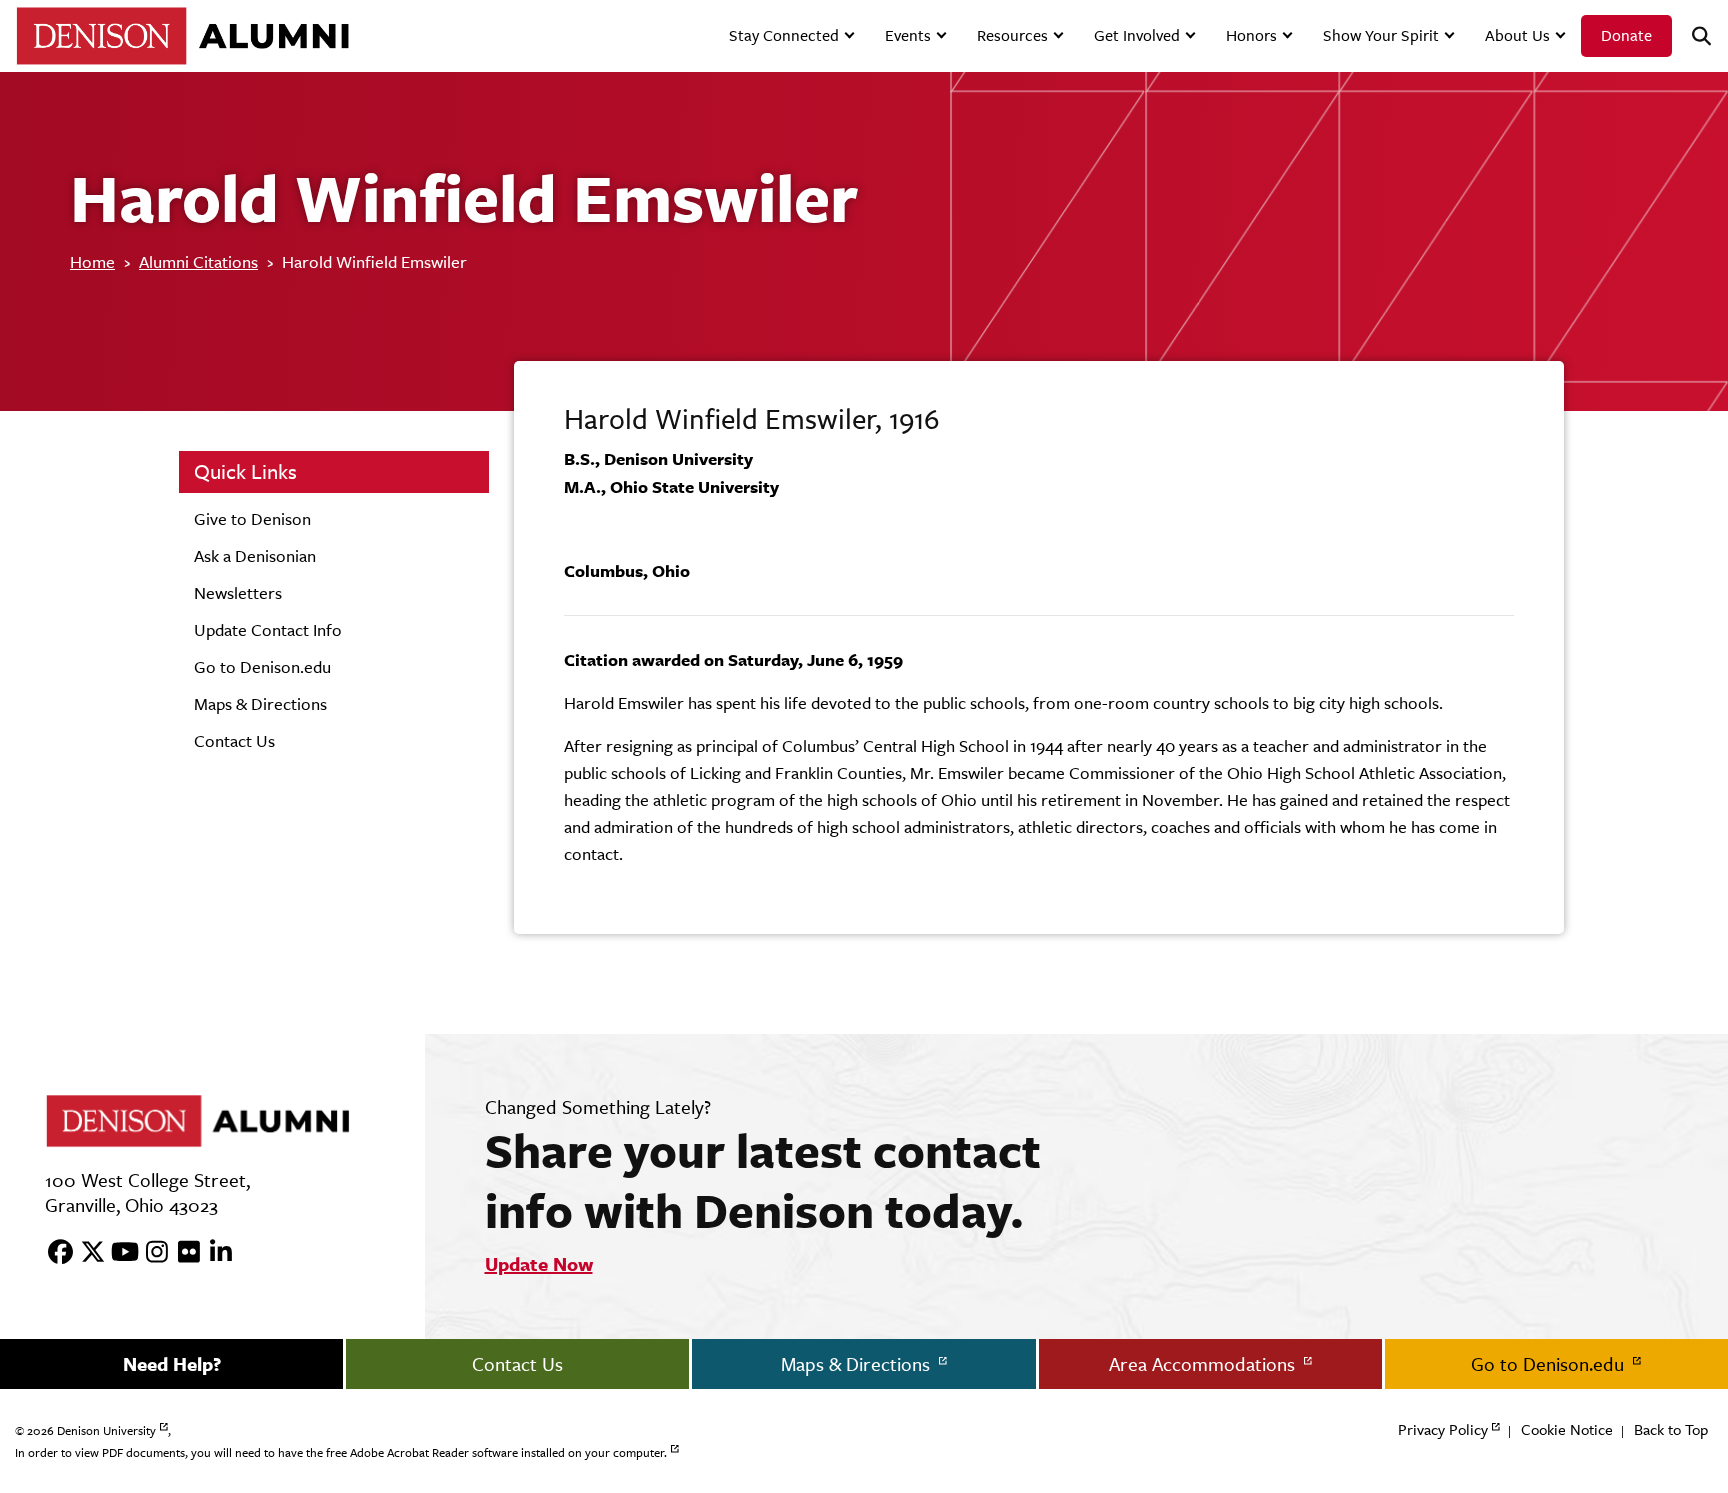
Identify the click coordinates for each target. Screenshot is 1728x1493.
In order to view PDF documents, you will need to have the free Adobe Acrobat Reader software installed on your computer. (341, 1453)
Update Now (539, 1264)
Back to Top (1671, 1429)
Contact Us (234, 741)
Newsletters (238, 593)
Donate (1626, 35)
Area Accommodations (1204, 1364)
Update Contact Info (268, 630)
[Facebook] (54, 1253)
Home (92, 262)
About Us (1517, 35)
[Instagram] (150, 1253)
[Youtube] (118, 1253)
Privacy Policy (1443, 1429)
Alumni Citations (198, 262)
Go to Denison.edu (262, 667)
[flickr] (182, 1253)
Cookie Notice (1567, 1429)
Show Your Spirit (1381, 35)
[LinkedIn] (214, 1253)
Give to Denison (252, 519)
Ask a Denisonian (255, 556)
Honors (1251, 35)
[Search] (1693, 36)
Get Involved (1137, 35)
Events (908, 35)
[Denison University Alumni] (182, 35)
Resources (1012, 35)
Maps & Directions (260, 704)
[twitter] (86, 1253)
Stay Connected (784, 35)
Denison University (106, 1431)
